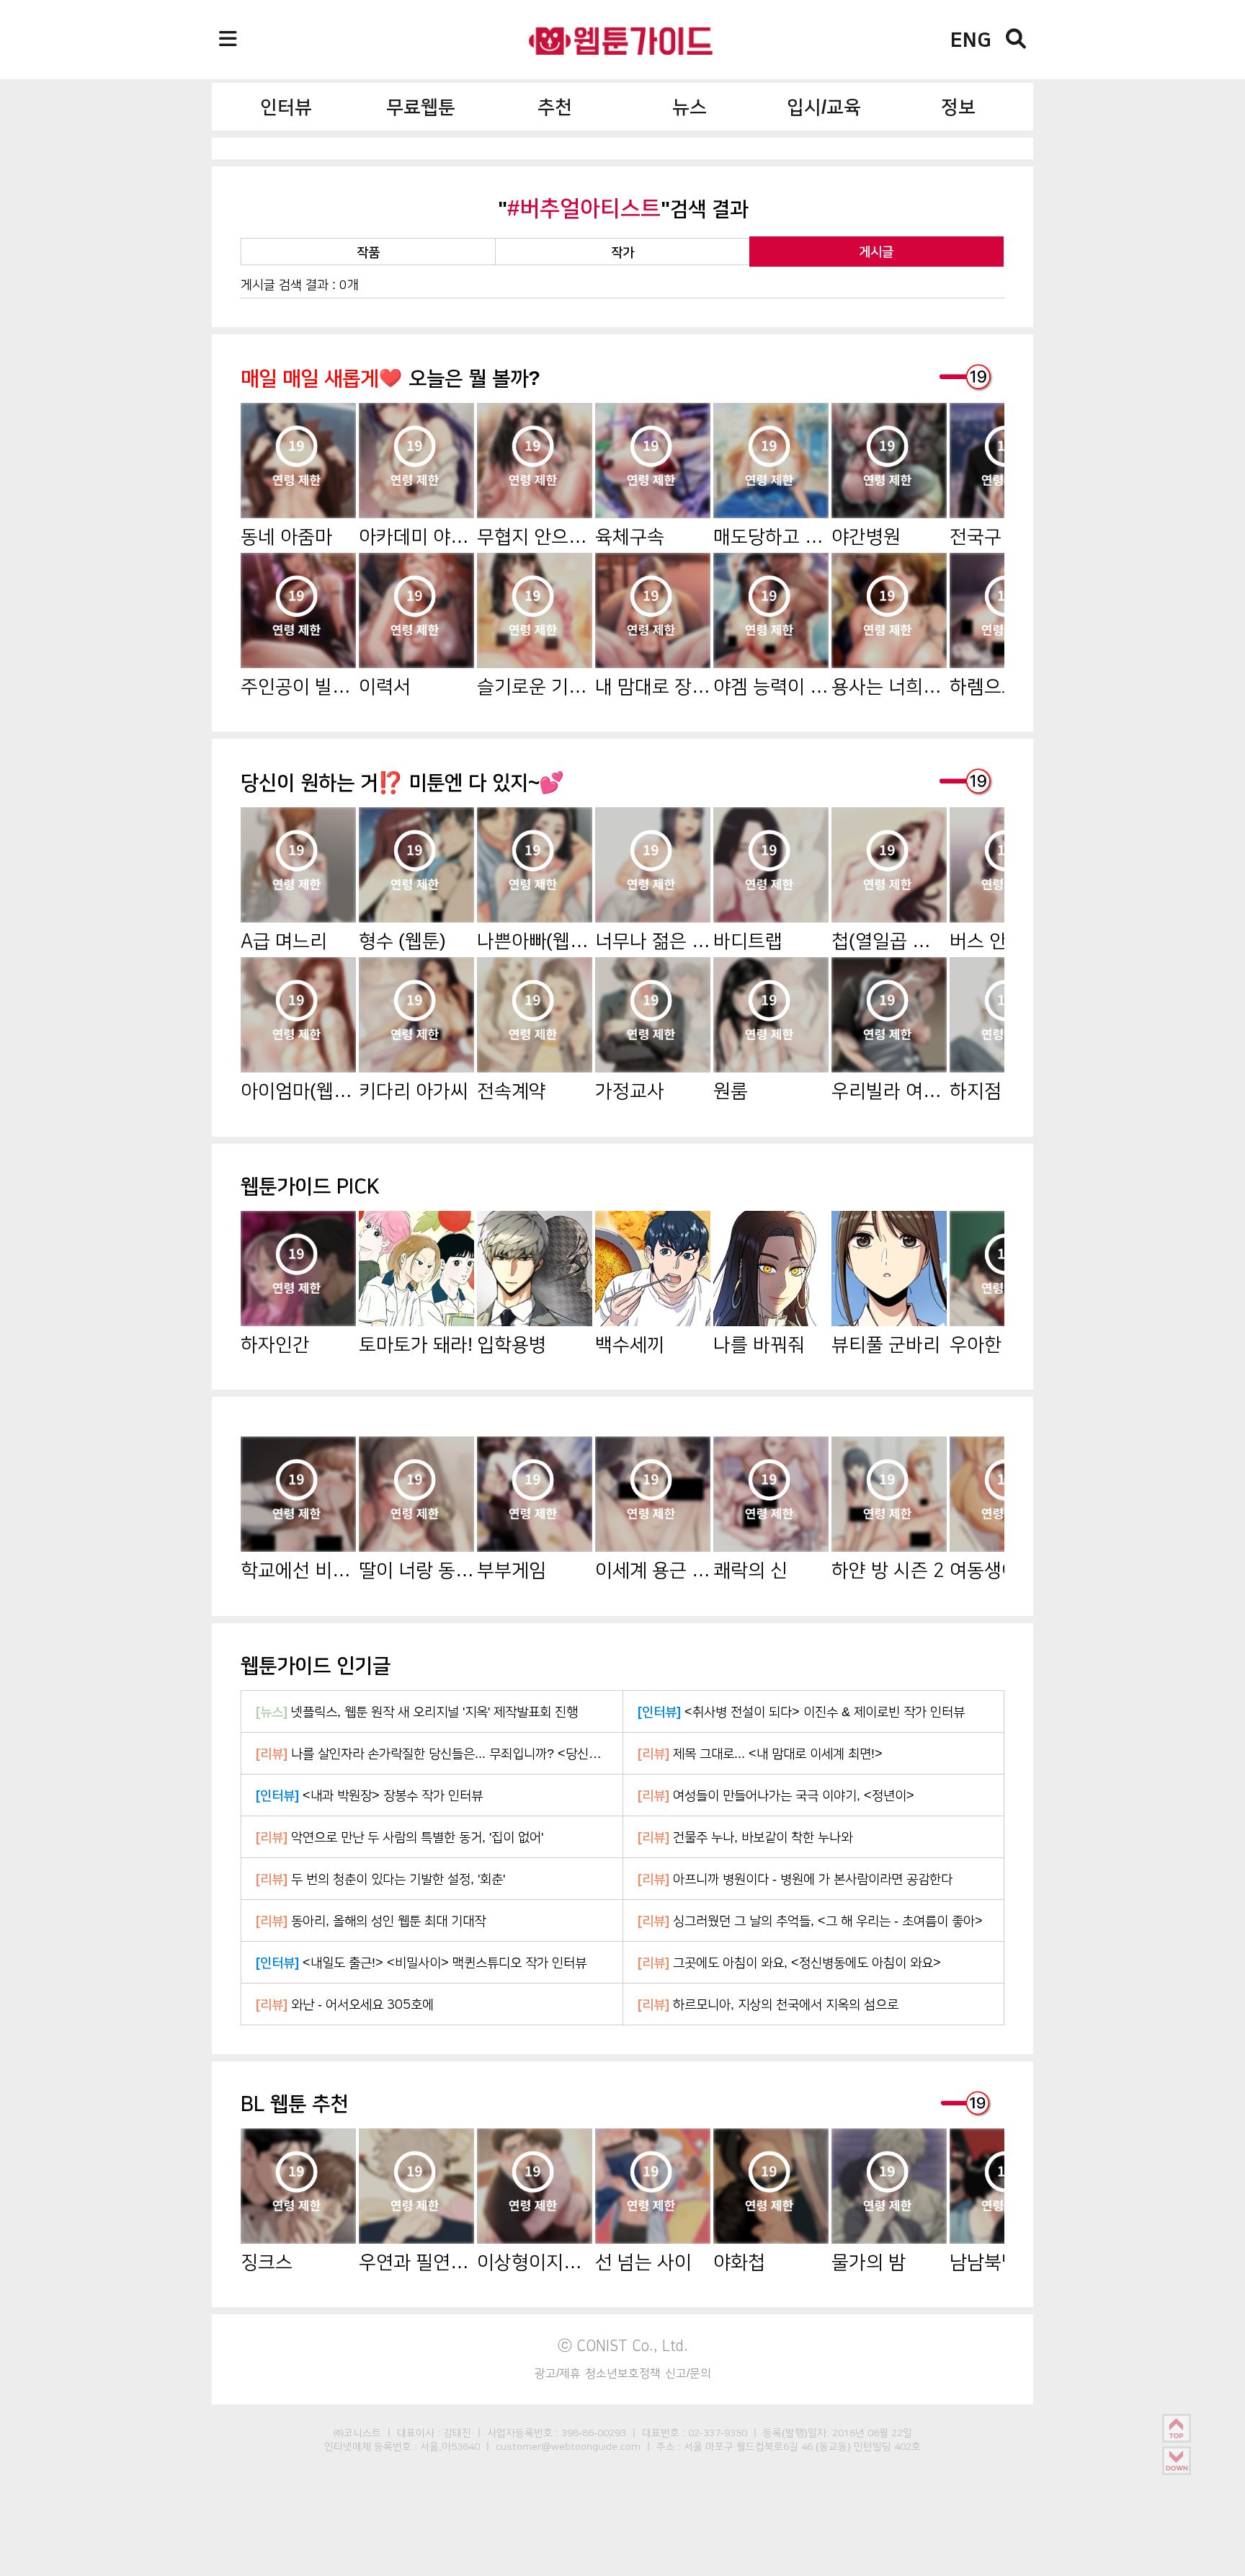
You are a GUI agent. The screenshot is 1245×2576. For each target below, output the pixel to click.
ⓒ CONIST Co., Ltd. (623, 2345)
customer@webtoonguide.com (568, 2446)
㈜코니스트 (357, 2433)
